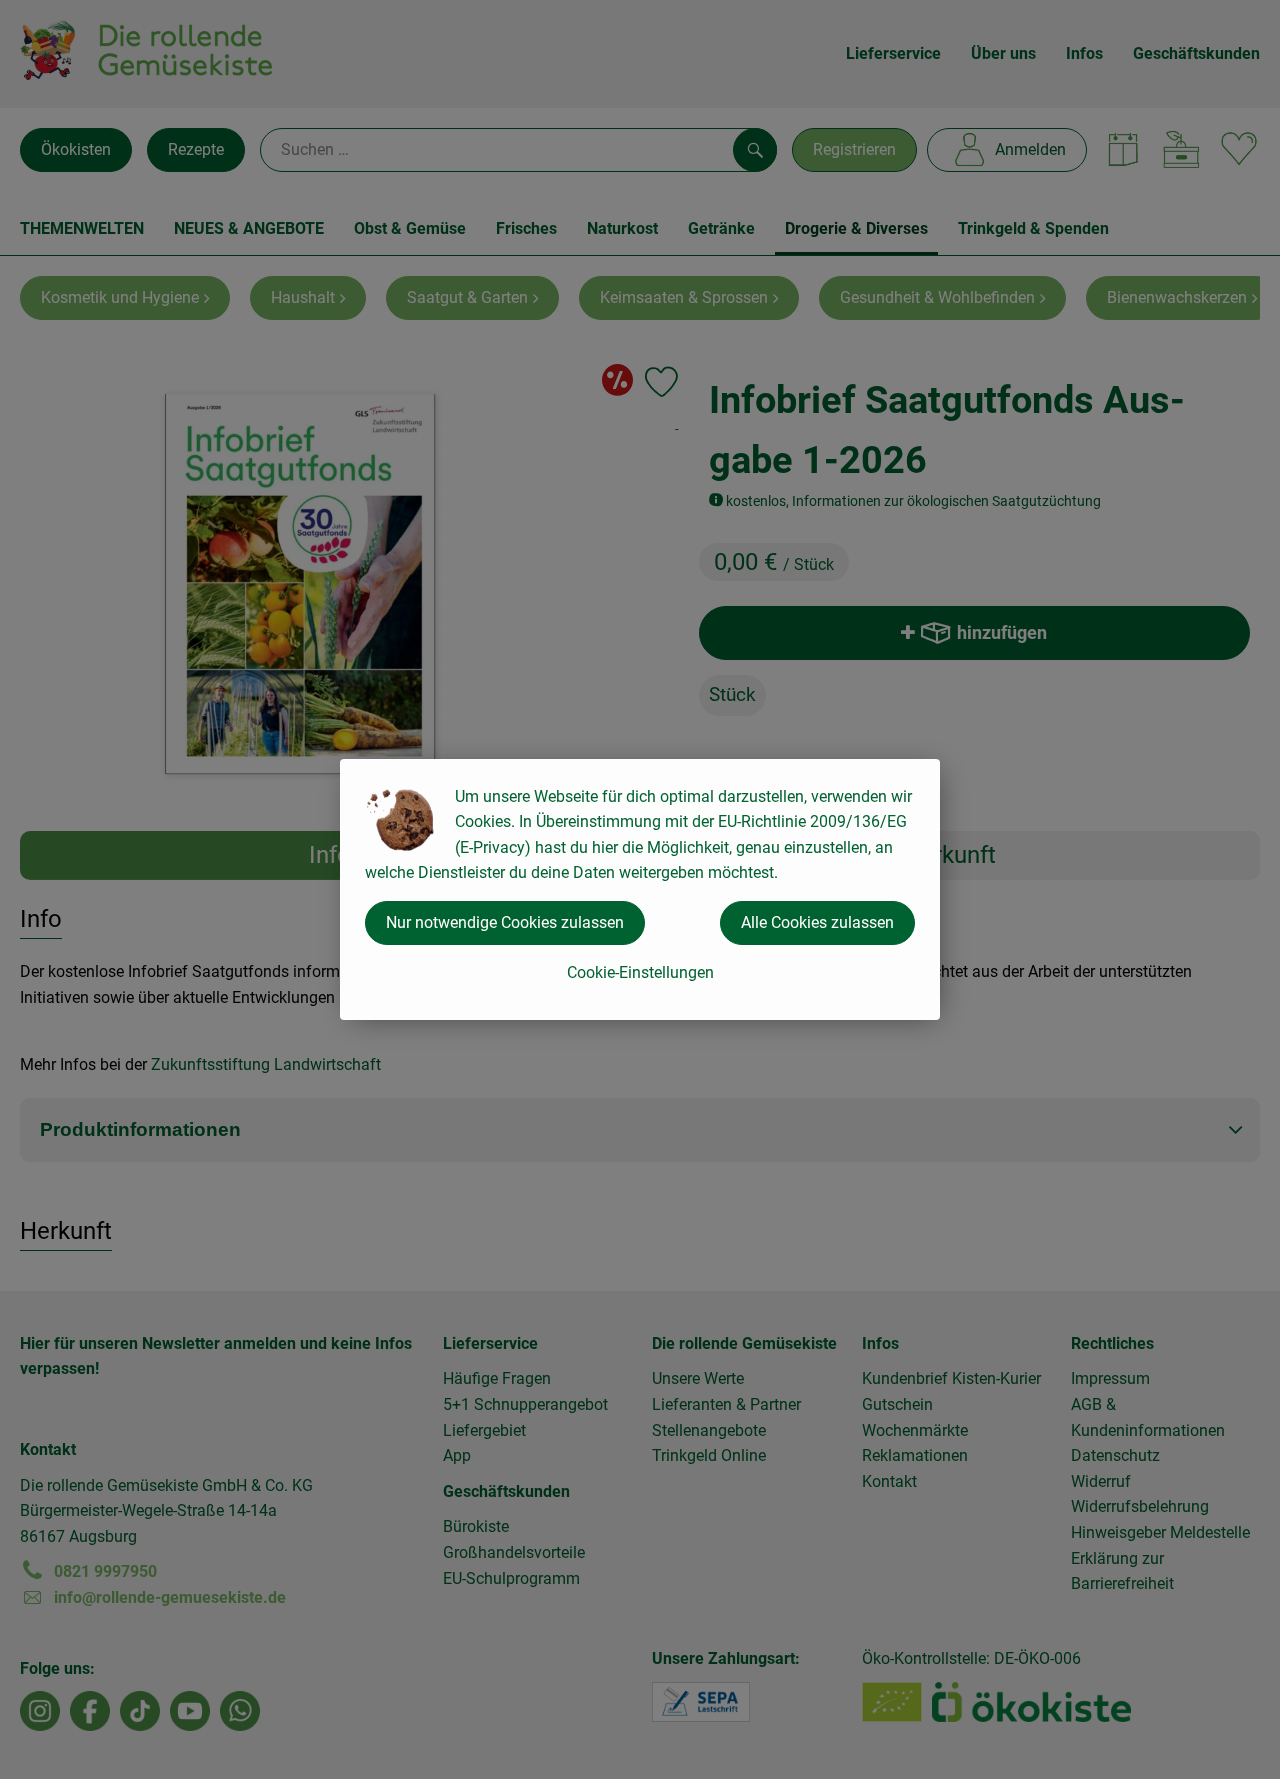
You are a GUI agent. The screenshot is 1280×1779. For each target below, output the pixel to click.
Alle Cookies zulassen (817, 922)
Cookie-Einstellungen (640, 972)
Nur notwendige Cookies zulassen (505, 922)
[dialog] (640, 889)
